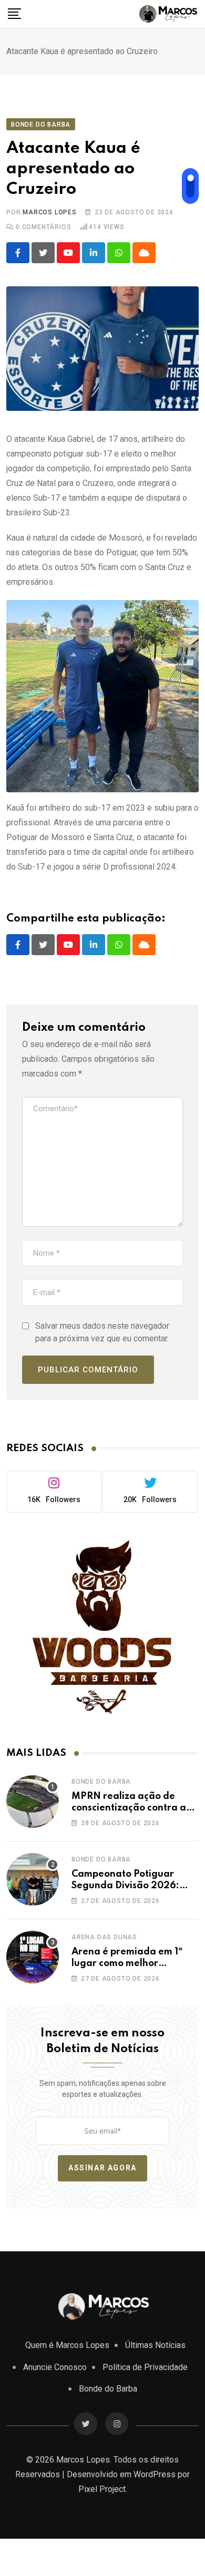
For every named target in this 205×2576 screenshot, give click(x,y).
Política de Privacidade (145, 2367)
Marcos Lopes (50, 212)
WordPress (155, 2474)
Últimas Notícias (155, 2345)
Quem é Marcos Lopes (67, 2345)
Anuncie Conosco (55, 2367)
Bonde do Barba (101, 1782)
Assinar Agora (102, 2168)
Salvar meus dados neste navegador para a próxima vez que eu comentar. (102, 1332)
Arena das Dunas (104, 1937)
